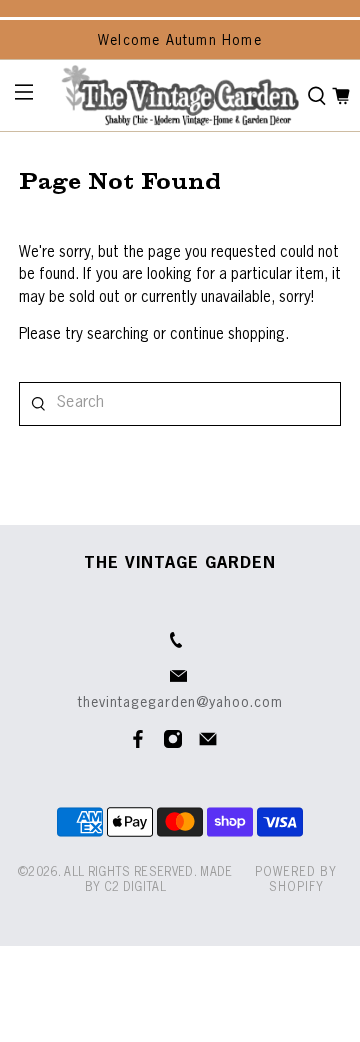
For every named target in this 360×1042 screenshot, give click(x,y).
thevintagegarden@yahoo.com (180, 703)
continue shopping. (227, 334)
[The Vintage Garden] (180, 95)
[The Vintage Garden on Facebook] (138, 745)
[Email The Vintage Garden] (208, 745)
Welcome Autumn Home (180, 41)
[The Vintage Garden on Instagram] (173, 745)
